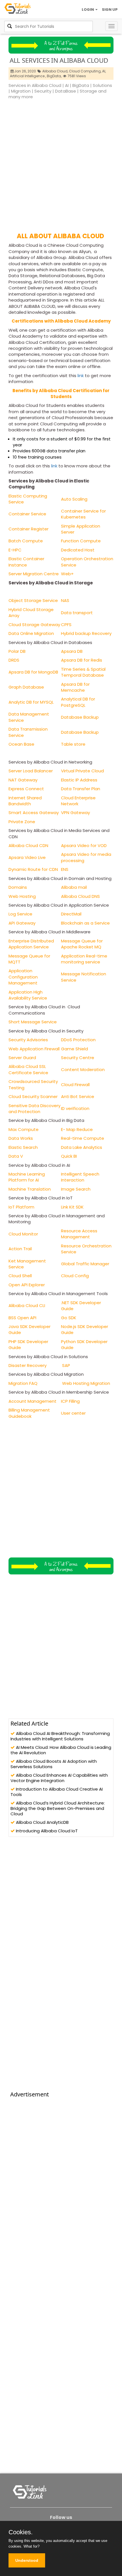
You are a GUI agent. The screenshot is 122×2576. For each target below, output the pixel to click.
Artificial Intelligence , (28, 76)
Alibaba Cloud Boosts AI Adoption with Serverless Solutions (54, 1764)
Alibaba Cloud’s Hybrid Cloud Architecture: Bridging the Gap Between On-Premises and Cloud (58, 1808)
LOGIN (88, 10)
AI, (104, 71)
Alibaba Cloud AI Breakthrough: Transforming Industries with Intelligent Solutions (60, 1736)
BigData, (54, 76)
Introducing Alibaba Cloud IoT (46, 1831)
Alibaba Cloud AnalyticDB (42, 1822)
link (80, 376)
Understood (27, 2560)
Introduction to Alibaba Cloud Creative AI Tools (57, 1792)
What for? (31, 2546)
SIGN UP (110, 10)
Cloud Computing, (85, 71)
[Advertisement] (61, 164)
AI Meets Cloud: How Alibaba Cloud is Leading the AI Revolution (61, 1750)
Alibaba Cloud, (55, 71)
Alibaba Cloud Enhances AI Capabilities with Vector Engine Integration (59, 1778)
